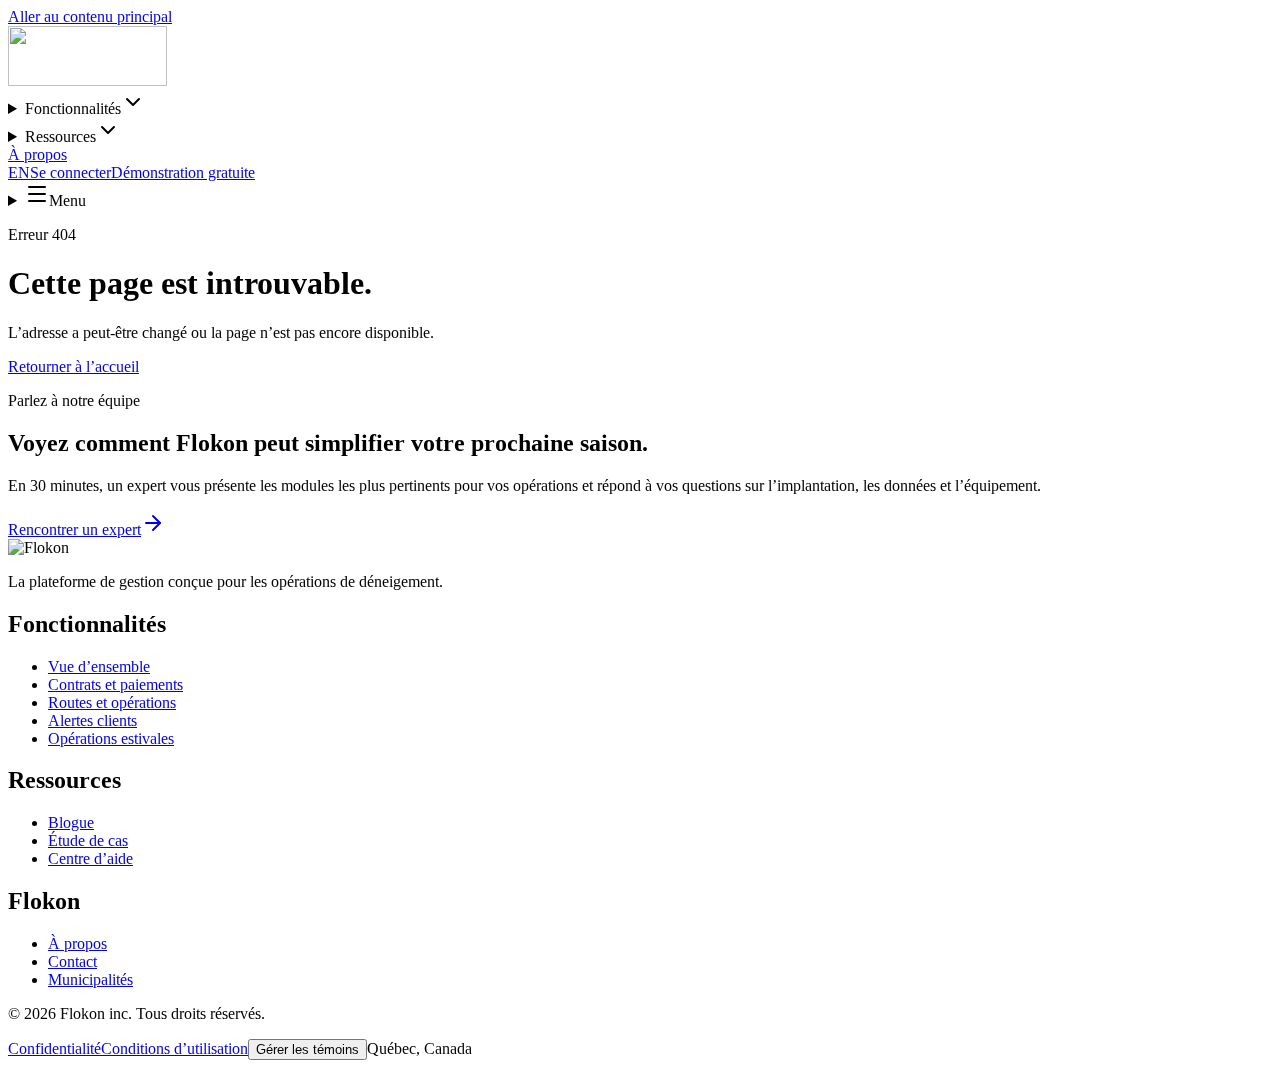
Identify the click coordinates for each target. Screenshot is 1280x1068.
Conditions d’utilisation (174, 1048)
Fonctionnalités (73, 108)
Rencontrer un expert (74, 529)
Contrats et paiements (115, 684)
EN (19, 172)
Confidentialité (54, 1048)
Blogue (71, 822)
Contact (72, 961)
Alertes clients (92, 720)
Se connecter (70, 172)
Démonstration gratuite (183, 172)
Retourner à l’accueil (73, 366)
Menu (67, 200)
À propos (37, 154)
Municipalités (90, 979)
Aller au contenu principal (90, 16)
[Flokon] (87, 80)
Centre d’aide (90, 858)
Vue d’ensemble (99, 666)
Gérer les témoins (307, 1049)
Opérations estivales (111, 738)
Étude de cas (88, 840)
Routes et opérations (112, 702)
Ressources (60, 136)
